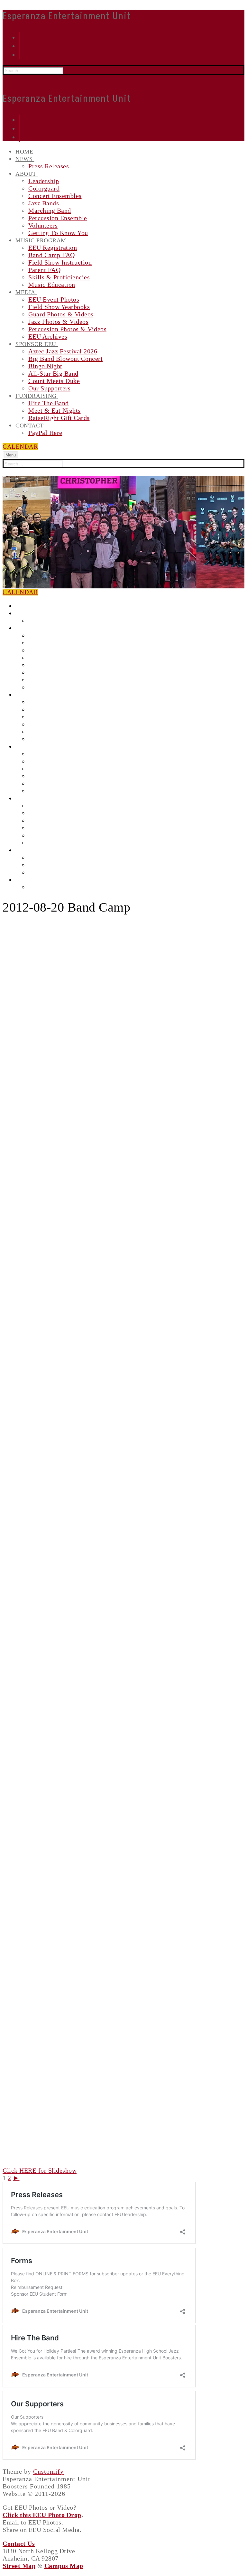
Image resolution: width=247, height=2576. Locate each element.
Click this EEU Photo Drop (42, 2515)
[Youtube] (19, 55)
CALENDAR (20, 447)
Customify (48, 2471)
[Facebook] (19, 46)
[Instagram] (19, 37)
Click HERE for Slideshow (40, 2170)
